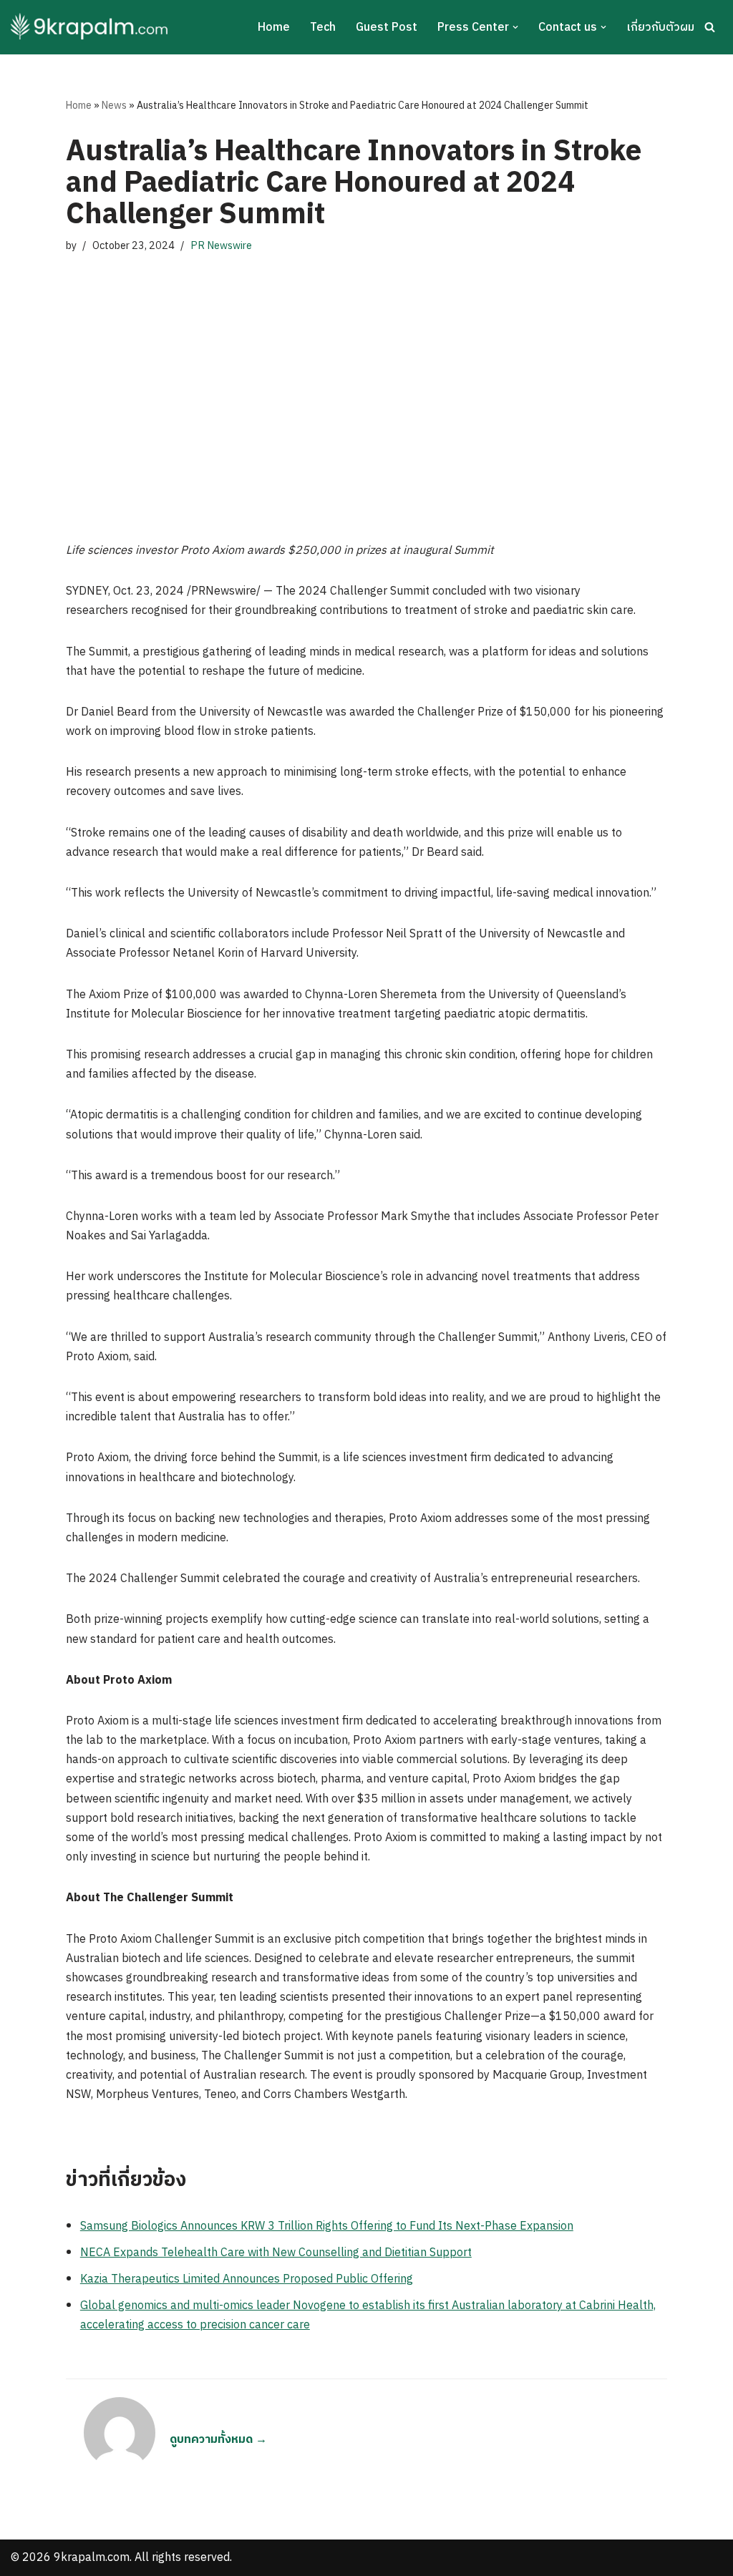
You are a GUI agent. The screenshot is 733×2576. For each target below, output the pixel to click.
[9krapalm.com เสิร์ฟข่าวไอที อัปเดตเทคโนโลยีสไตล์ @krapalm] (91, 27)
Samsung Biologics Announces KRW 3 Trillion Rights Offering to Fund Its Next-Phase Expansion (327, 2226)
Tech (323, 28)
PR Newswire (221, 246)
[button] (515, 27)
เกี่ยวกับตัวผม (660, 28)
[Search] (710, 27)
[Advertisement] (366, 398)
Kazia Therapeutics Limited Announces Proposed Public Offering (247, 2279)
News (114, 106)
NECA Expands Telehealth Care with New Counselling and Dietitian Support (276, 2253)
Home (274, 28)
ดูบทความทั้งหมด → (218, 2440)
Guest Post (387, 28)
